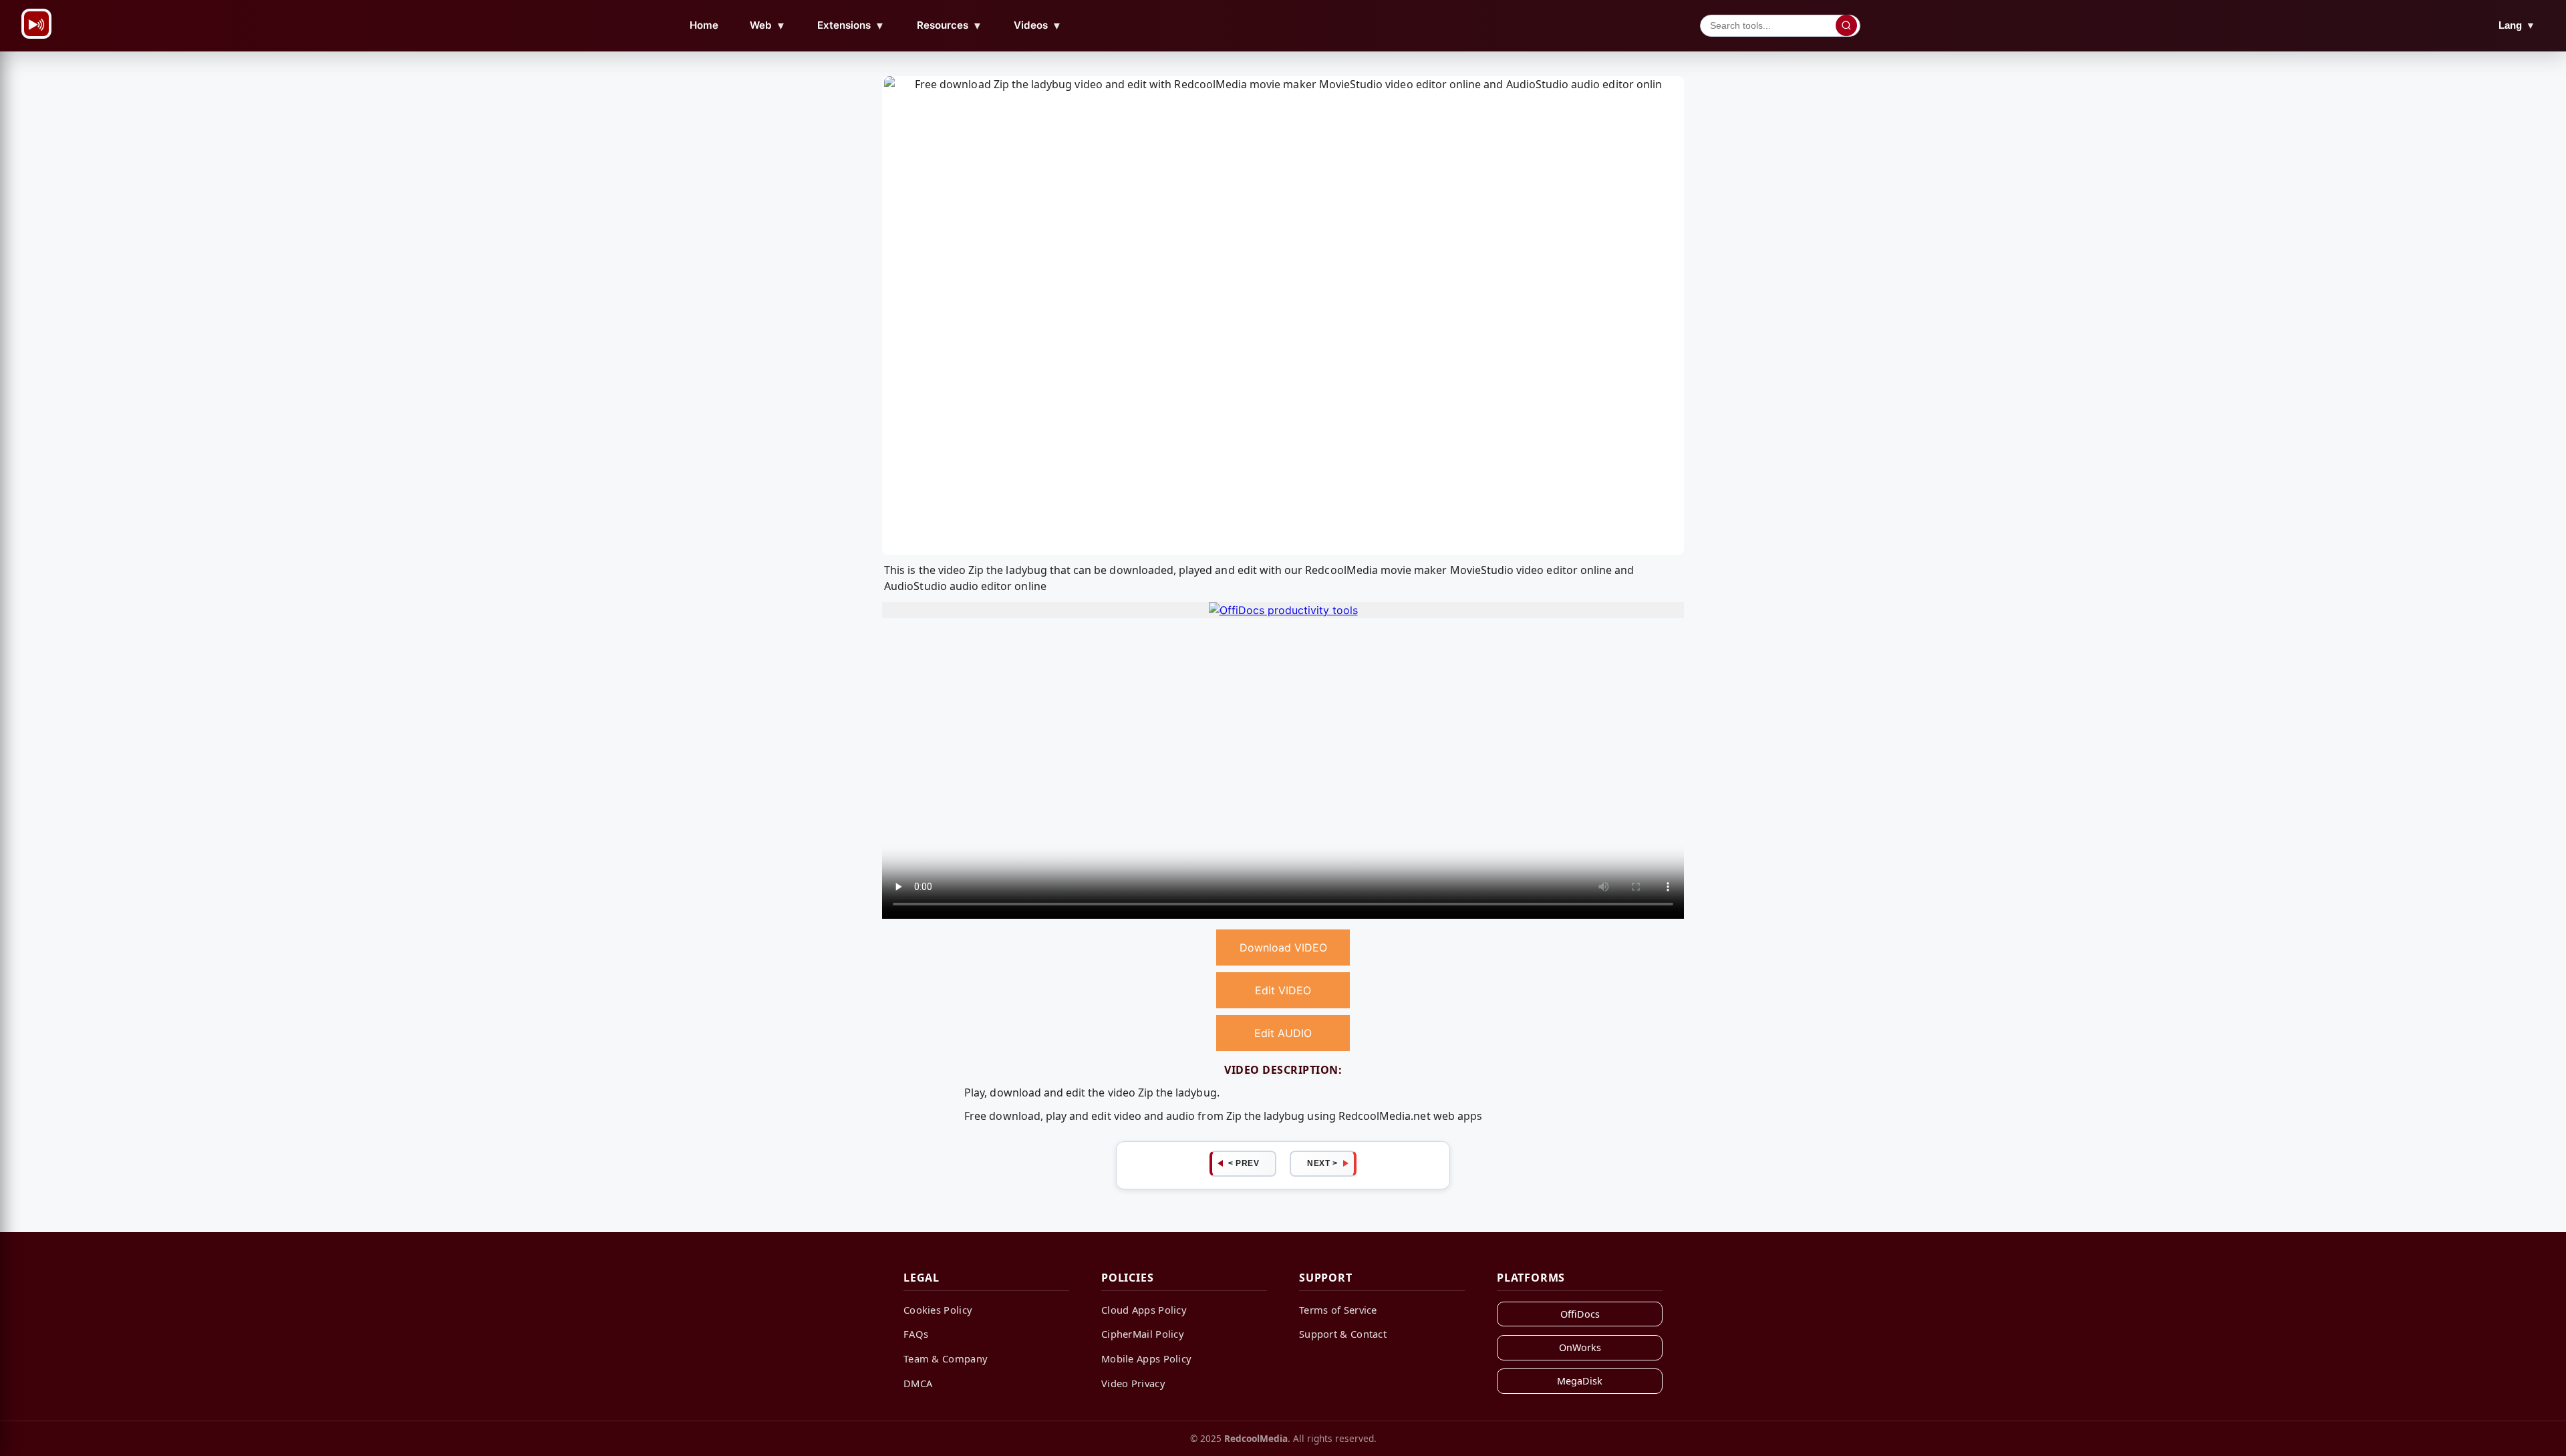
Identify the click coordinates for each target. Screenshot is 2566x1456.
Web (768, 25)
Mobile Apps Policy (1146, 1358)
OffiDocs (1580, 1314)
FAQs (916, 1334)
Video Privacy (1133, 1383)
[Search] (1846, 25)
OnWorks (1580, 1347)
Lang (2517, 25)
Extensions (851, 25)
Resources (950, 25)
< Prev (1244, 1163)
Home (704, 25)
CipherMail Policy (1143, 1334)
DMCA (918, 1383)
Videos (1038, 25)
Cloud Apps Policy (1144, 1310)
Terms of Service (1338, 1310)
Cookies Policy (938, 1310)
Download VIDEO (1283, 948)
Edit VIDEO (1283, 990)
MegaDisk (1580, 1381)
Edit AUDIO (1283, 1033)
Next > (1322, 1163)
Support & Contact (1343, 1334)
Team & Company (946, 1358)
